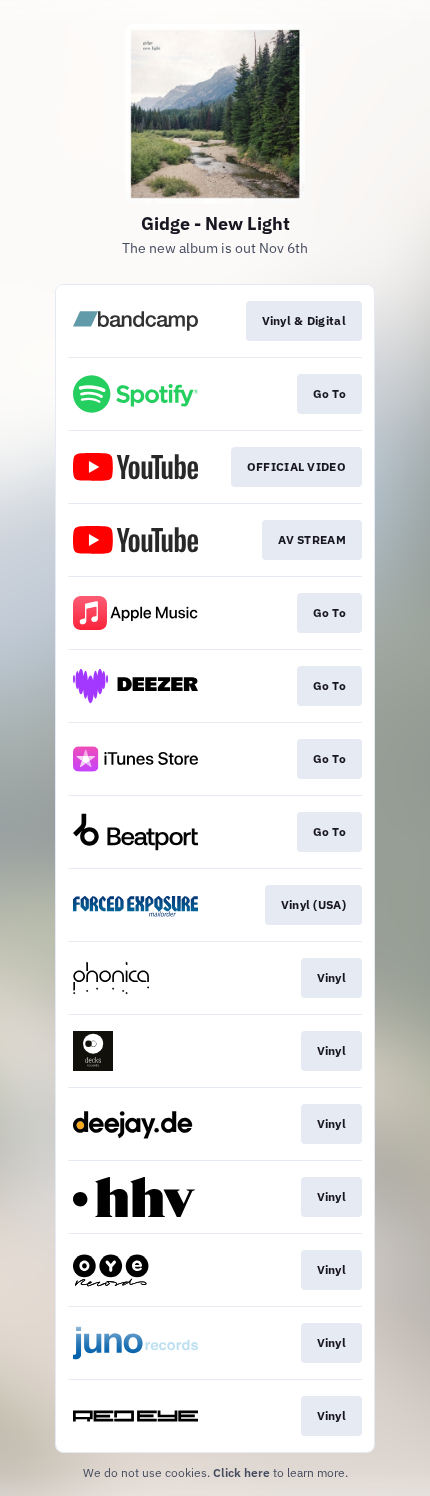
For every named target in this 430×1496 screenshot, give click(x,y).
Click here (241, 1472)
